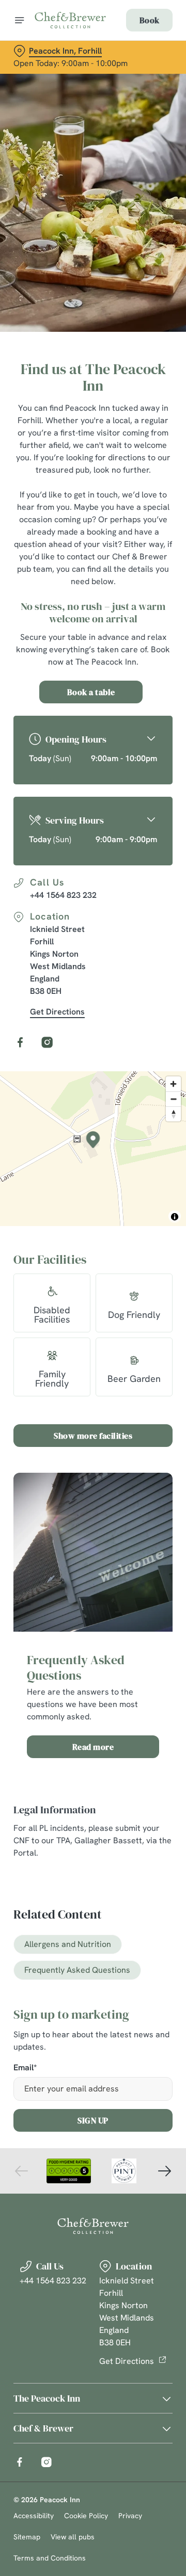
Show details (130, 1408)
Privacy (130, 2516)
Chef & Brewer (43, 2428)
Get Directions (57, 1012)
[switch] (159, 1302)
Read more (93, 1747)
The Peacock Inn (47, 2398)
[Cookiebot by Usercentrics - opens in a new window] (131, 1092)
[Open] (20, 20)
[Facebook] (20, 1042)
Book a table (91, 692)
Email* (25, 2068)
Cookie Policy (86, 2516)
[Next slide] (164, 2171)
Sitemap (27, 2537)
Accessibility (34, 2516)
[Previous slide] (22, 2171)
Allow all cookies (93, 1441)
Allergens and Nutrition (68, 1944)
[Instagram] (47, 1042)
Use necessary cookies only (93, 1475)
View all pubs (73, 2537)
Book (149, 20)
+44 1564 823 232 (63, 895)
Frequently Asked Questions (77, 1970)
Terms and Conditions (50, 2558)
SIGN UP (93, 2120)
